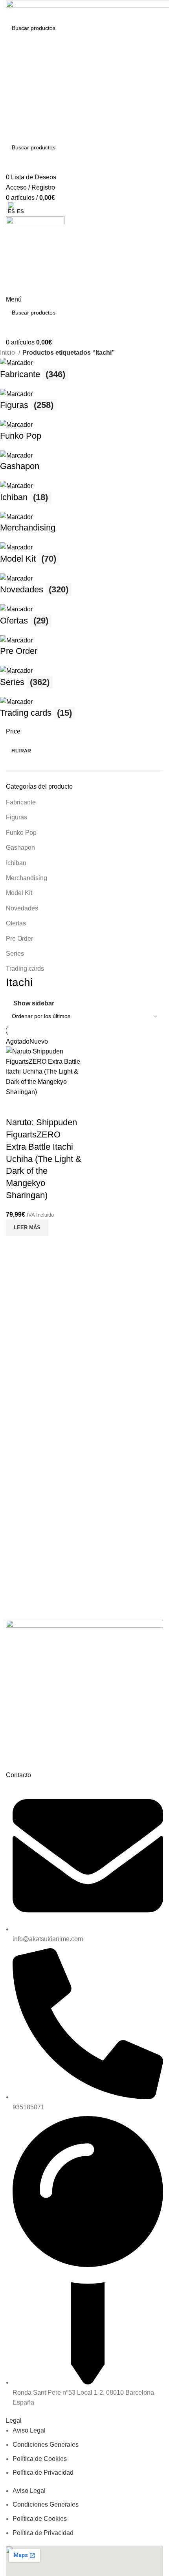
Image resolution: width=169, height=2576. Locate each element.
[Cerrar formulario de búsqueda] (10, 10)
